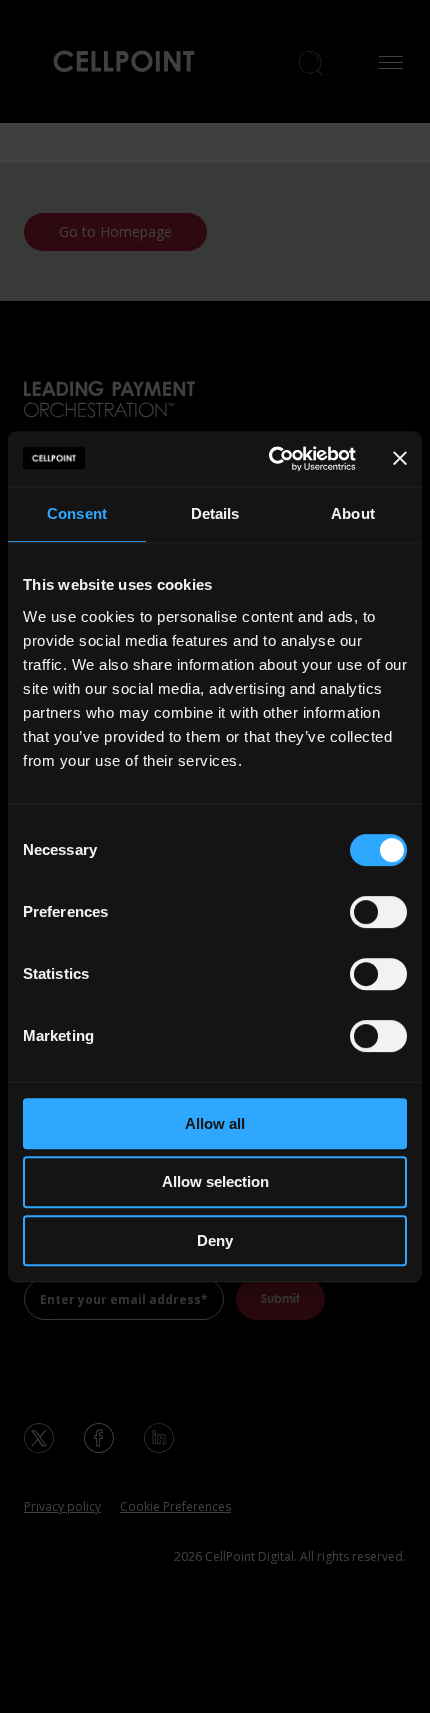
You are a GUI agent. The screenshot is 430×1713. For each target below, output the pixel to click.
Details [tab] (215, 513)
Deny (215, 1240)
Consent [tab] (77, 513)
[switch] (378, 912)
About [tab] (353, 513)
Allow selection (215, 1181)
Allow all (215, 1123)
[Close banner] (400, 458)
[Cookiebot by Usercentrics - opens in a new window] (270, 459)
